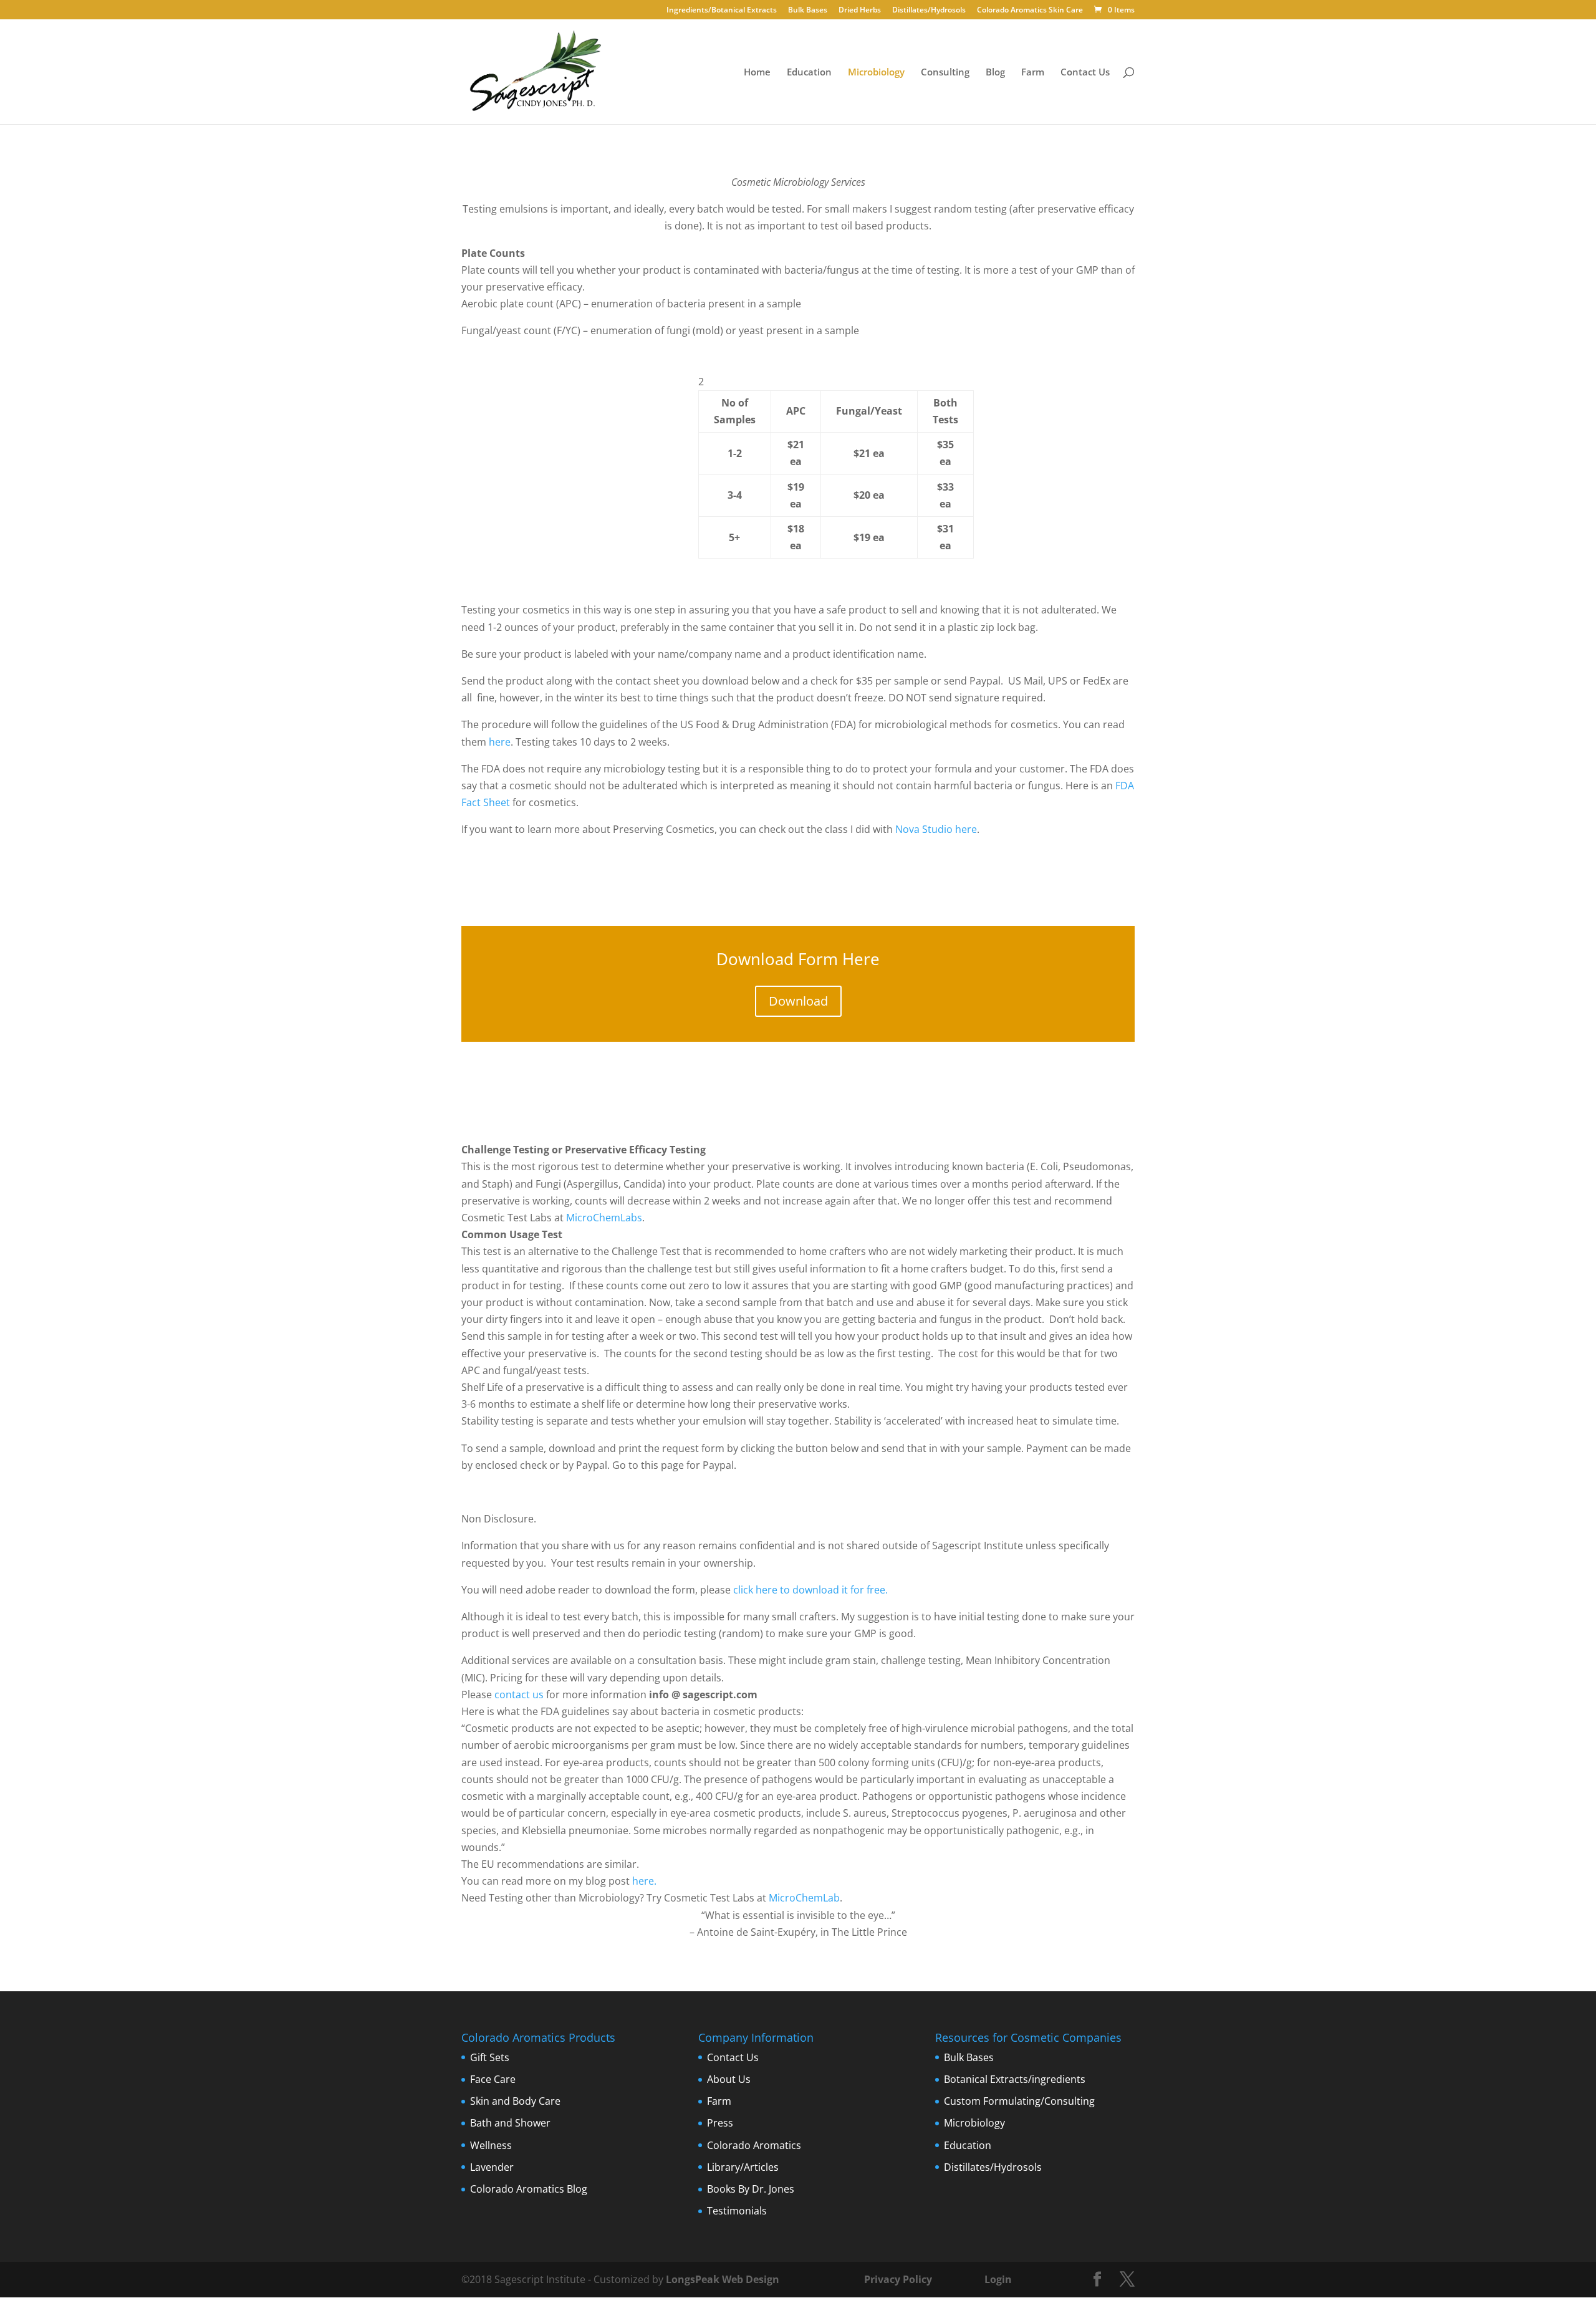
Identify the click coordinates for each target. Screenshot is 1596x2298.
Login (998, 2279)
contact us (519, 1695)
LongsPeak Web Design (723, 2279)
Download (798, 1001)
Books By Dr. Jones (751, 2189)
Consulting (945, 73)
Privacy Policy (897, 2279)
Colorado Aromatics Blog (529, 2189)
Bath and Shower (510, 2123)
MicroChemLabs (604, 1218)
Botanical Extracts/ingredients (1015, 2079)
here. (644, 1881)
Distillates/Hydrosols (929, 11)
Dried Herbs (860, 11)
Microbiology (876, 73)
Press (720, 2123)
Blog (995, 73)
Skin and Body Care (515, 2101)
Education (809, 73)
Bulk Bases (808, 11)
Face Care (493, 2079)
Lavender (492, 2167)
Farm (1033, 73)
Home (757, 73)
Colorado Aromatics (754, 2145)
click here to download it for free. (810, 1590)
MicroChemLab (804, 1898)
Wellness (491, 2145)
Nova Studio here (936, 829)
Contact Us (1085, 73)
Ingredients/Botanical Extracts (722, 11)
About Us (729, 2079)
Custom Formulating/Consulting (1019, 2101)
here (500, 742)
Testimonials (737, 2211)
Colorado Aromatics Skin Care (1030, 11)
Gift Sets (490, 2057)
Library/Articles (743, 2167)
